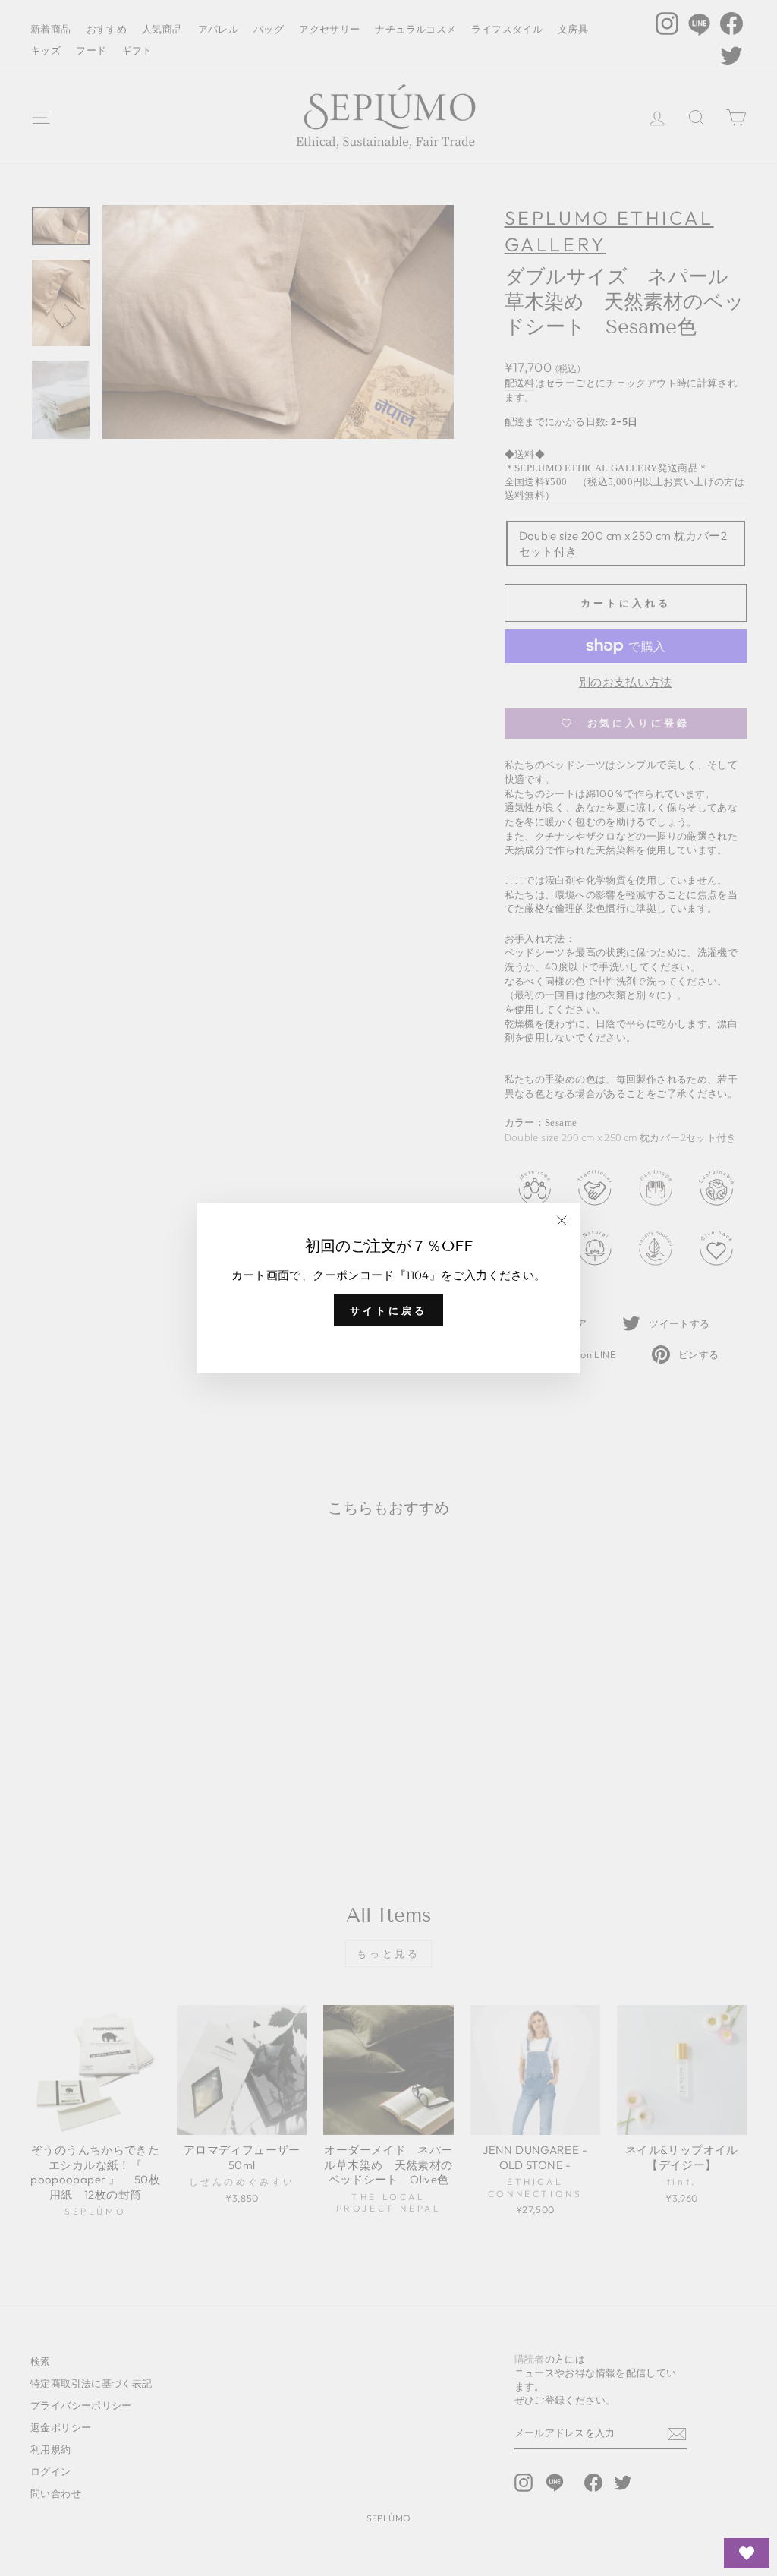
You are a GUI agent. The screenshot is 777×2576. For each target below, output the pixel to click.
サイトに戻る (388, 1310)
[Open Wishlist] (747, 2553)
